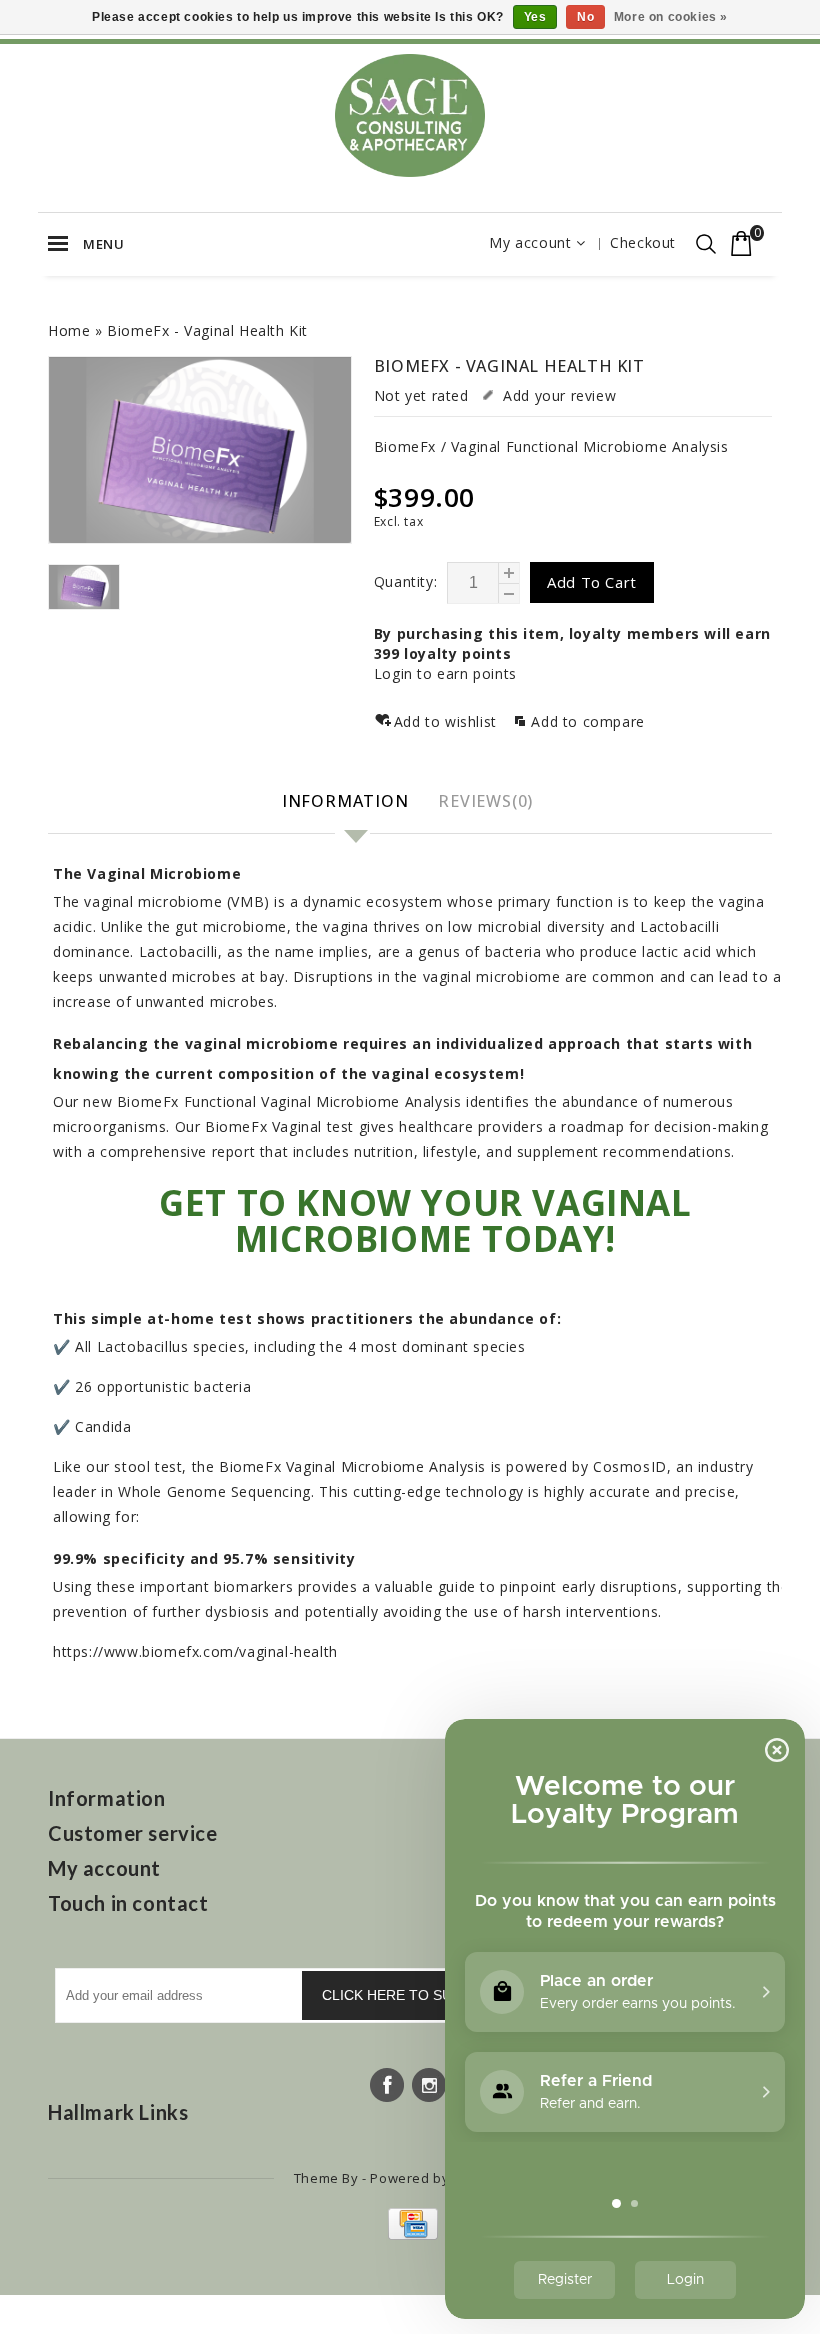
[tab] (348, 802)
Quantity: (405, 581)
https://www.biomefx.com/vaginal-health (195, 1651)
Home (69, 330)
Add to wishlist (448, 721)
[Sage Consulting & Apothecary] (410, 115)
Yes (535, 17)
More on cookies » (671, 17)
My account (530, 242)
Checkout (643, 242)
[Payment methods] (410, 2234)
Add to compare (587, 721)
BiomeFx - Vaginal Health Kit (207, 330)
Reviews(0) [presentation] (485, 801)
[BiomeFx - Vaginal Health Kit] (200, 450)
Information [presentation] (345, 801)
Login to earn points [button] (445, 673)
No (585, 17)
